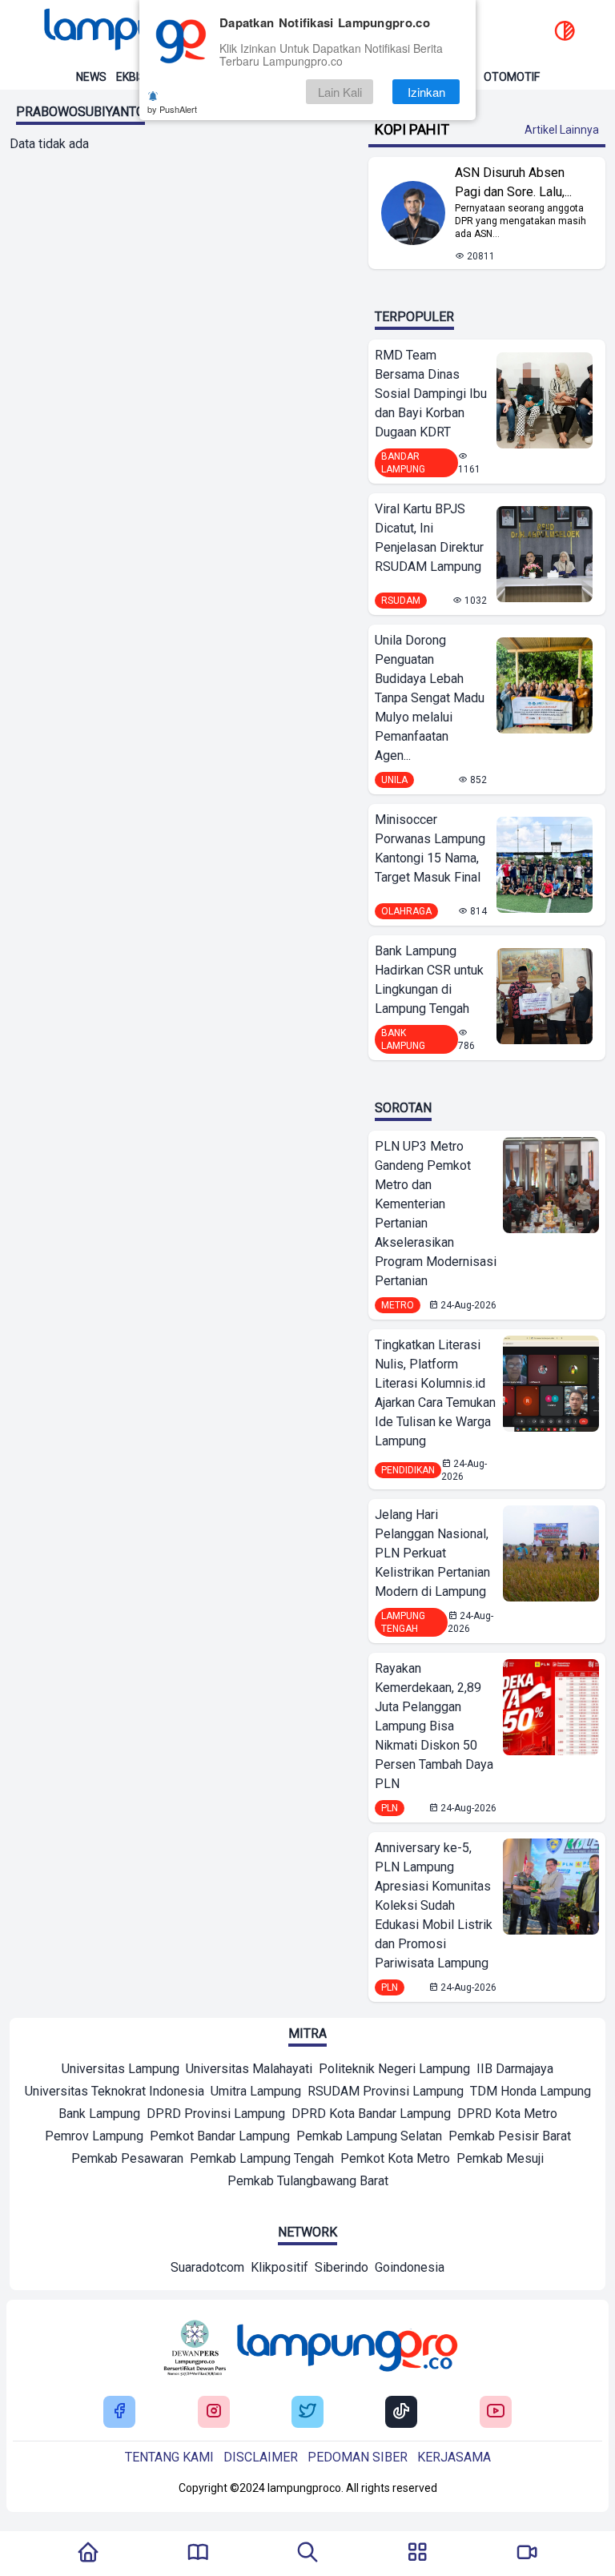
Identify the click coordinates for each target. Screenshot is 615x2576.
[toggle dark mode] (565, 32)
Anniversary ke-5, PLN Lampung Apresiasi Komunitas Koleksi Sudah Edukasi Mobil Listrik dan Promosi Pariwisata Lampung (434, 1905)
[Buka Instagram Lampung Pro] (214, 2412)
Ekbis (131, 77)
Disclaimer (261, 2457)
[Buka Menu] (417, 2554)
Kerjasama (454, 2457)
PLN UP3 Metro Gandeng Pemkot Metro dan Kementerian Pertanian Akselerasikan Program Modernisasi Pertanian (436, 1214)
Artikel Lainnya (562, 130)
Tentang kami (169, 2457)
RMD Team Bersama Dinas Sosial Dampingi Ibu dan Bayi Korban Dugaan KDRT (431, 394)
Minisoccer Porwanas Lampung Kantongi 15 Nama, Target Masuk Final (430, 848)
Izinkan (426, 92)
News (91, 77)
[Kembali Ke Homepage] (88, 2554)
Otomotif (512, 77)
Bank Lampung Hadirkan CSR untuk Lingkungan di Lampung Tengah (429, 980)
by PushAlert (172, 109)
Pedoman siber (358, 2457)
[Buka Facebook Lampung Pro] (119, 2412)
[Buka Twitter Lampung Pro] (307, 2412)
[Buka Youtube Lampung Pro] (496, 2412)
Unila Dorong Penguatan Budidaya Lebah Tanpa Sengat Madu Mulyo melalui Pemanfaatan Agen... (430, 698)
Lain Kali (340, 92)
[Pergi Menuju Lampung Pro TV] (527, 2554)
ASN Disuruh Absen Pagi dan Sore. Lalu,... (513, 182)
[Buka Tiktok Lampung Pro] (401, 2412)
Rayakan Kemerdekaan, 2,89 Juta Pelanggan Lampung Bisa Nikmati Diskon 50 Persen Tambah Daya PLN (434, 1726)
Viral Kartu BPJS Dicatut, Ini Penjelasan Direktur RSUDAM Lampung (429, 538)
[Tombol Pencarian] (307, 2554)
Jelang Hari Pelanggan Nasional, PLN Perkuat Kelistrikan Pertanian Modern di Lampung (432, 1553)
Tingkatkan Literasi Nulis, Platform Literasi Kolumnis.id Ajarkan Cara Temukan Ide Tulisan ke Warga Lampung (435, 1393)
